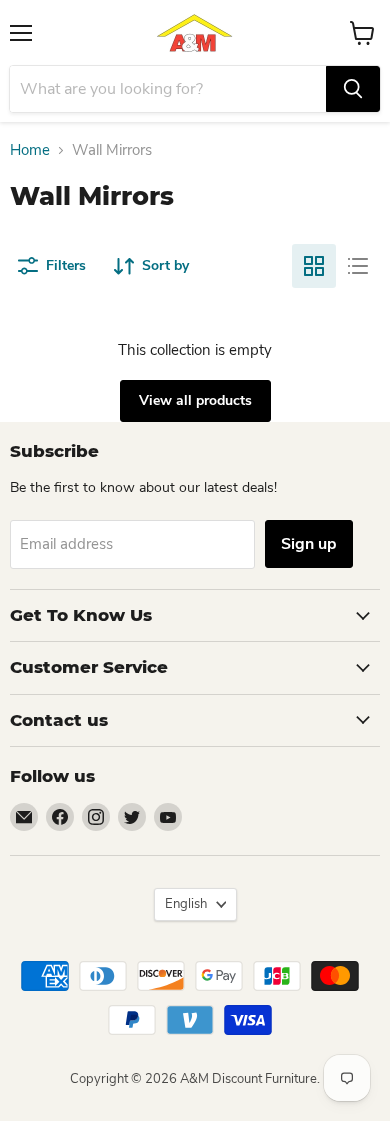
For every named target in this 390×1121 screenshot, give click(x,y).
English (186, 904)
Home (30, 150)
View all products (195, 400)
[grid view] (314, 266)
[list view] (358, 266)
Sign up (309, 544)
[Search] (353, 89)
